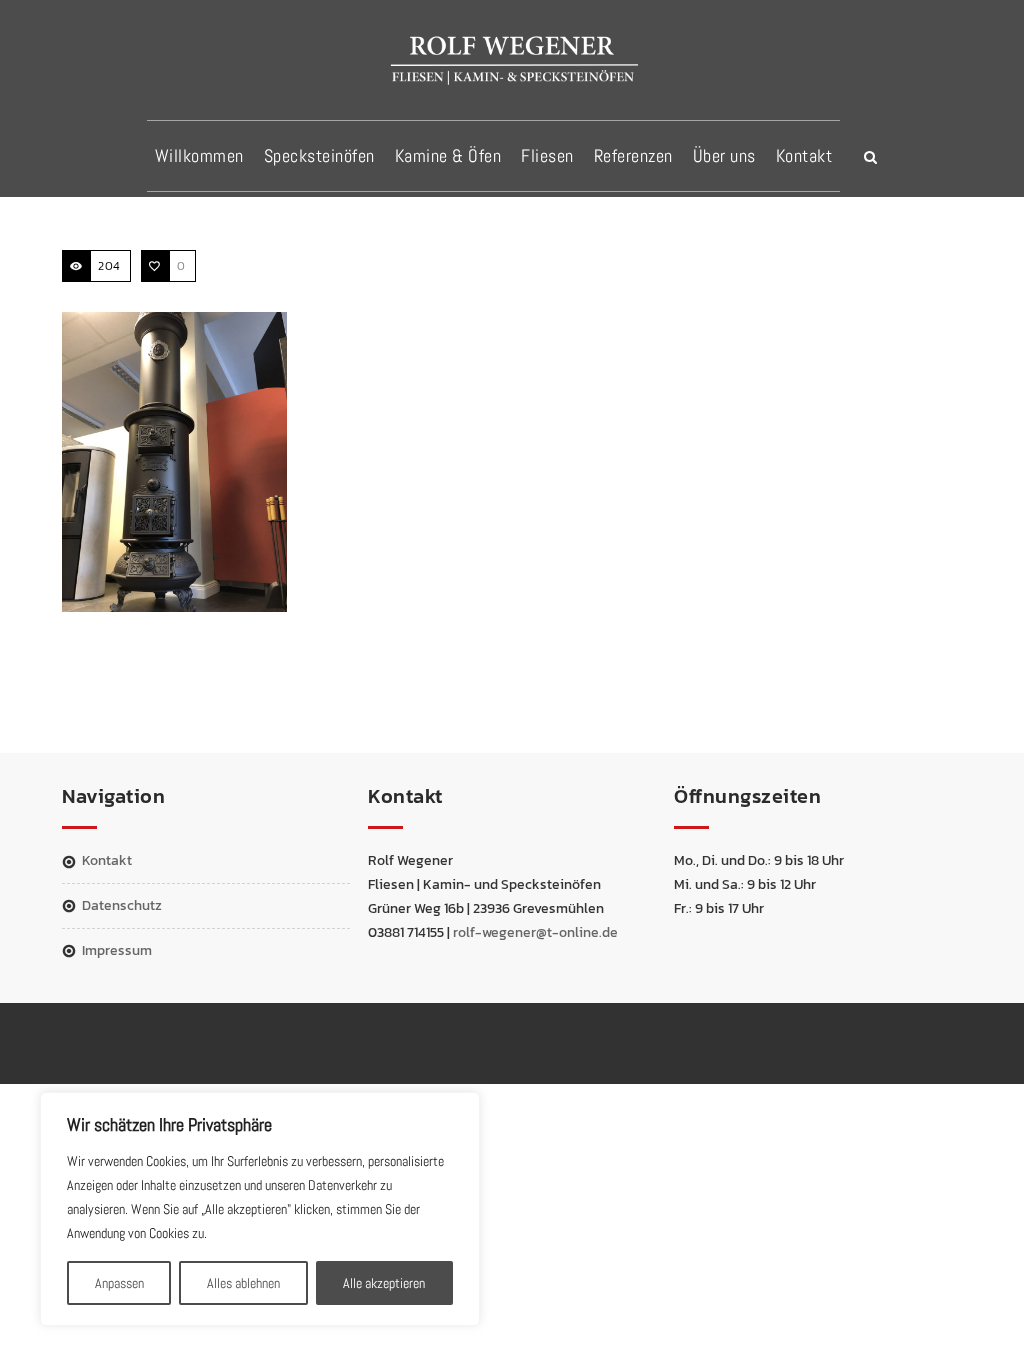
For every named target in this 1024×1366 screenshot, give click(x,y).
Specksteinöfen (319, 155)
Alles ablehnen (243, 1283)
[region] (260, 1209)
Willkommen (199, 155)
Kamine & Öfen (448, 155)
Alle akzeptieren (384, 1283)
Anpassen (119, 1283)
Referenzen (633, 155)
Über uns (724, 155)
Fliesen (547, 155)
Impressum (117, 950)
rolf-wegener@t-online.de (535, 932)
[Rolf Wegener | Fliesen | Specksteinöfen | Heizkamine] (512, 58)
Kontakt (804, 155)
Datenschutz (122, 905)
